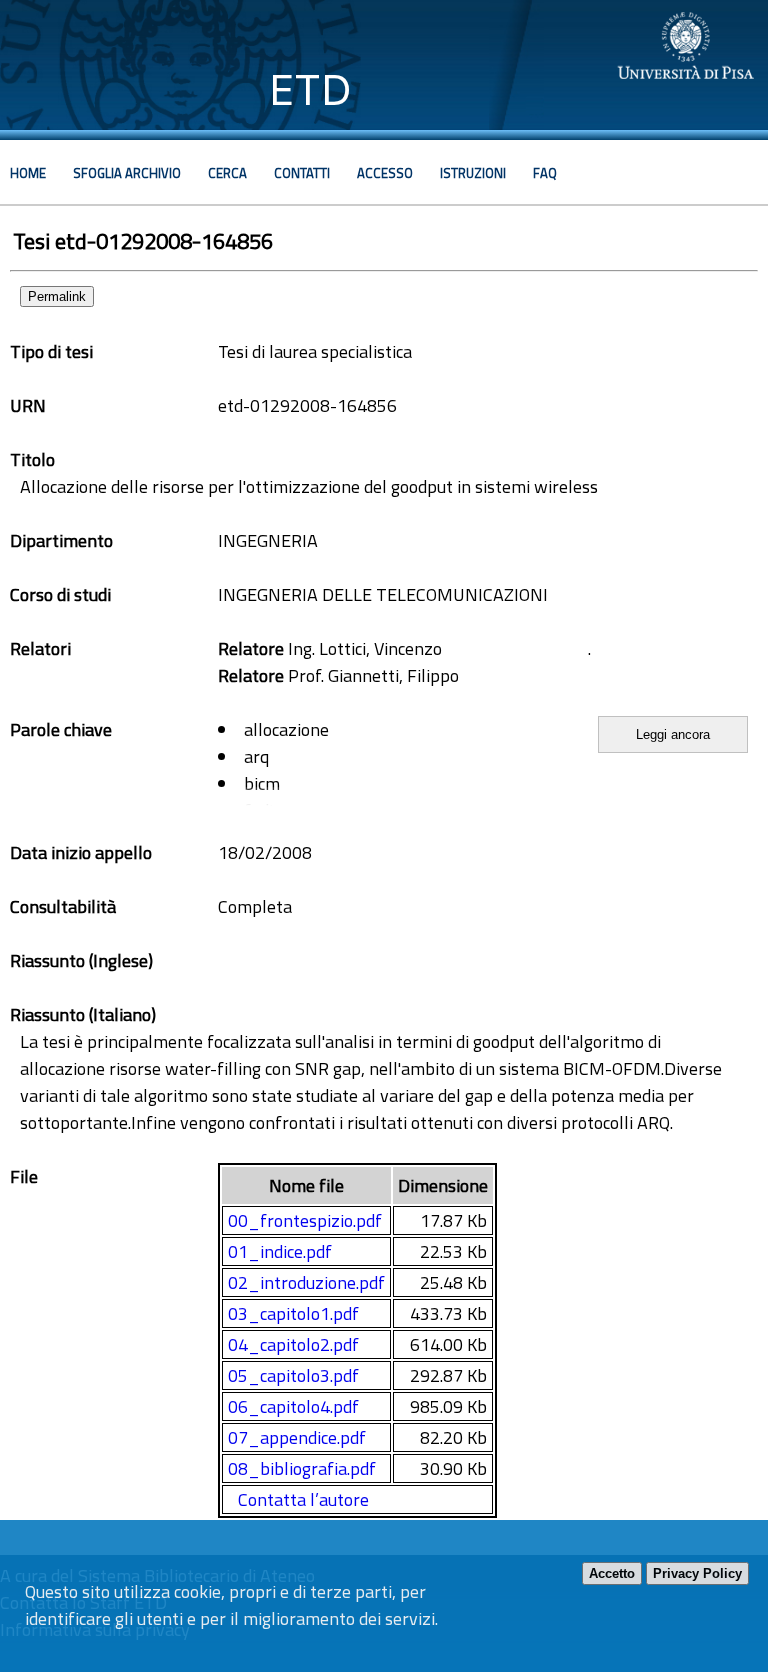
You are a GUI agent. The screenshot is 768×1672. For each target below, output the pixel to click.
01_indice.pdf (280, 1251)
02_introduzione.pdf (306, 1282)
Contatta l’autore (303, 1499)
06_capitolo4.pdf (293, 1406)
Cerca (227, 173)
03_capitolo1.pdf (293, 1313)
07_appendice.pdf (297, 1437)
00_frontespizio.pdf (305, 1220)
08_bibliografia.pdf (302, 1468)
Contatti (302, 173)
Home (28, 173)
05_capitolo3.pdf (293, 1375)
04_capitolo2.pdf (293, 1344)
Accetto (612, 1573)
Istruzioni (473, 173)
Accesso (385, 173)
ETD (310, 89)
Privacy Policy (697, 1573)
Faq (545, 173)
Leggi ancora (673, 734)
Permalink (57, 296)
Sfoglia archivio (127, 173)
